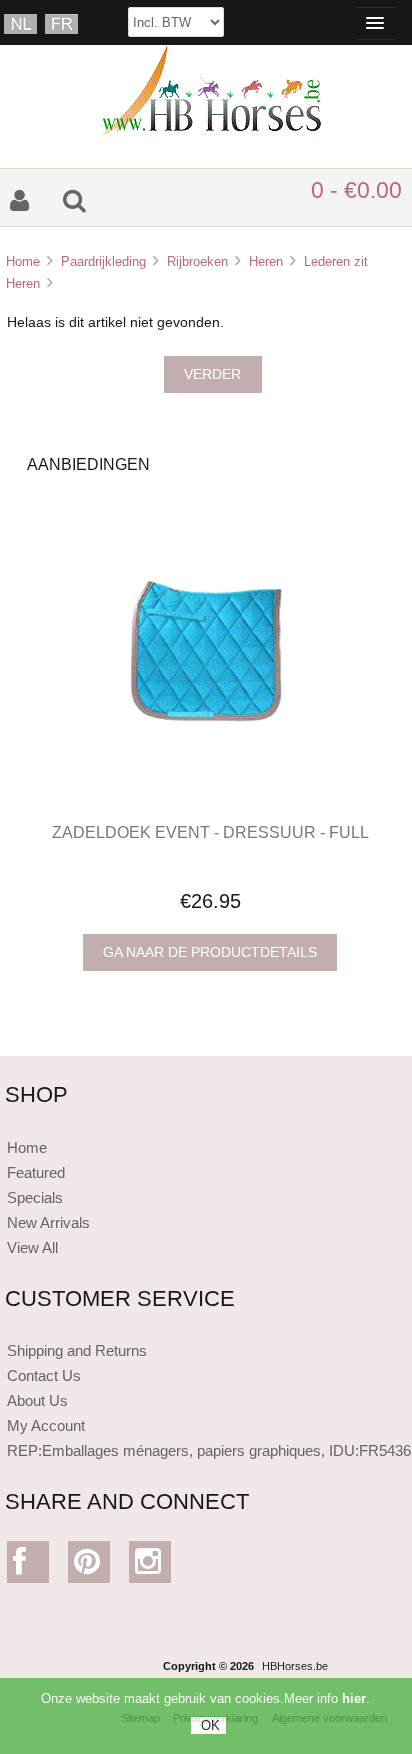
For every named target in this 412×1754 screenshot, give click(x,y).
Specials (35, 1197)
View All (32, 1247)
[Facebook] (28, 1566)
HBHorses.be (295, 1666)
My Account (46, 1425)
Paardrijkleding (103, 261)
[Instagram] (150, 1566)
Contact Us (44, 1375)
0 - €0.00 (356, 190)
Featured (36, 1172)
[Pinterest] (89, 1566)
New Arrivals (48, 1222)
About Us (37, 1400)
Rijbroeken (197, 261)
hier (354, 1698)
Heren (266, 261)
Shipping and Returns (77, 1350)
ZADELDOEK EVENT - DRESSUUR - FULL (210, 832)
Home (23, 261)
